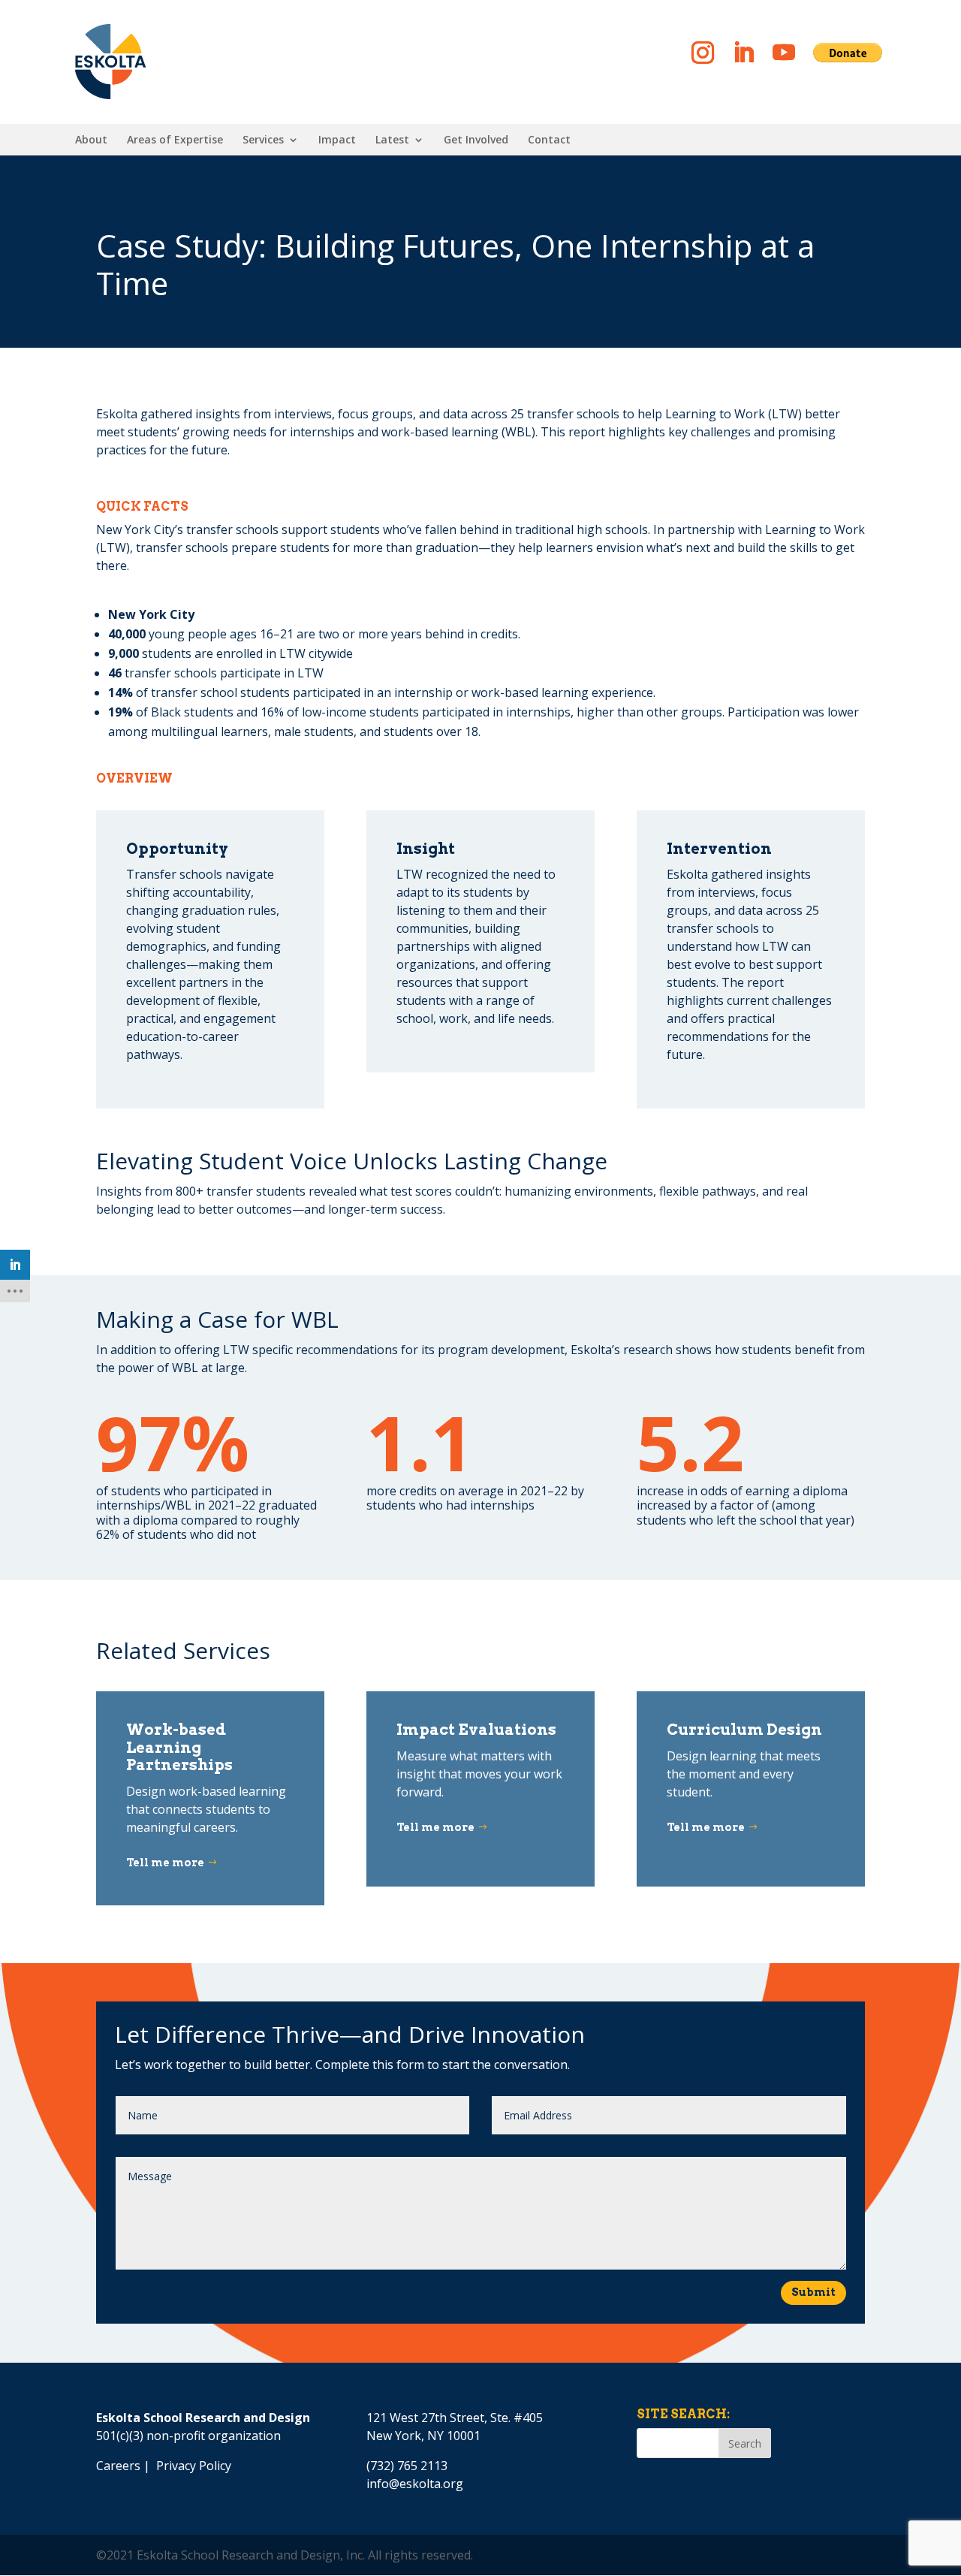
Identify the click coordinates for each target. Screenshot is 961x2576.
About (91, 140)
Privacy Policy (194, 2466)
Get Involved (476, 140)
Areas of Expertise (175, 140)
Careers (118, 2466)
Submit (813, 2292)
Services (263, 140)
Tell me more (165, 1863)
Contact (549, 140)
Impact (337, 140)
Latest (392, 140)
